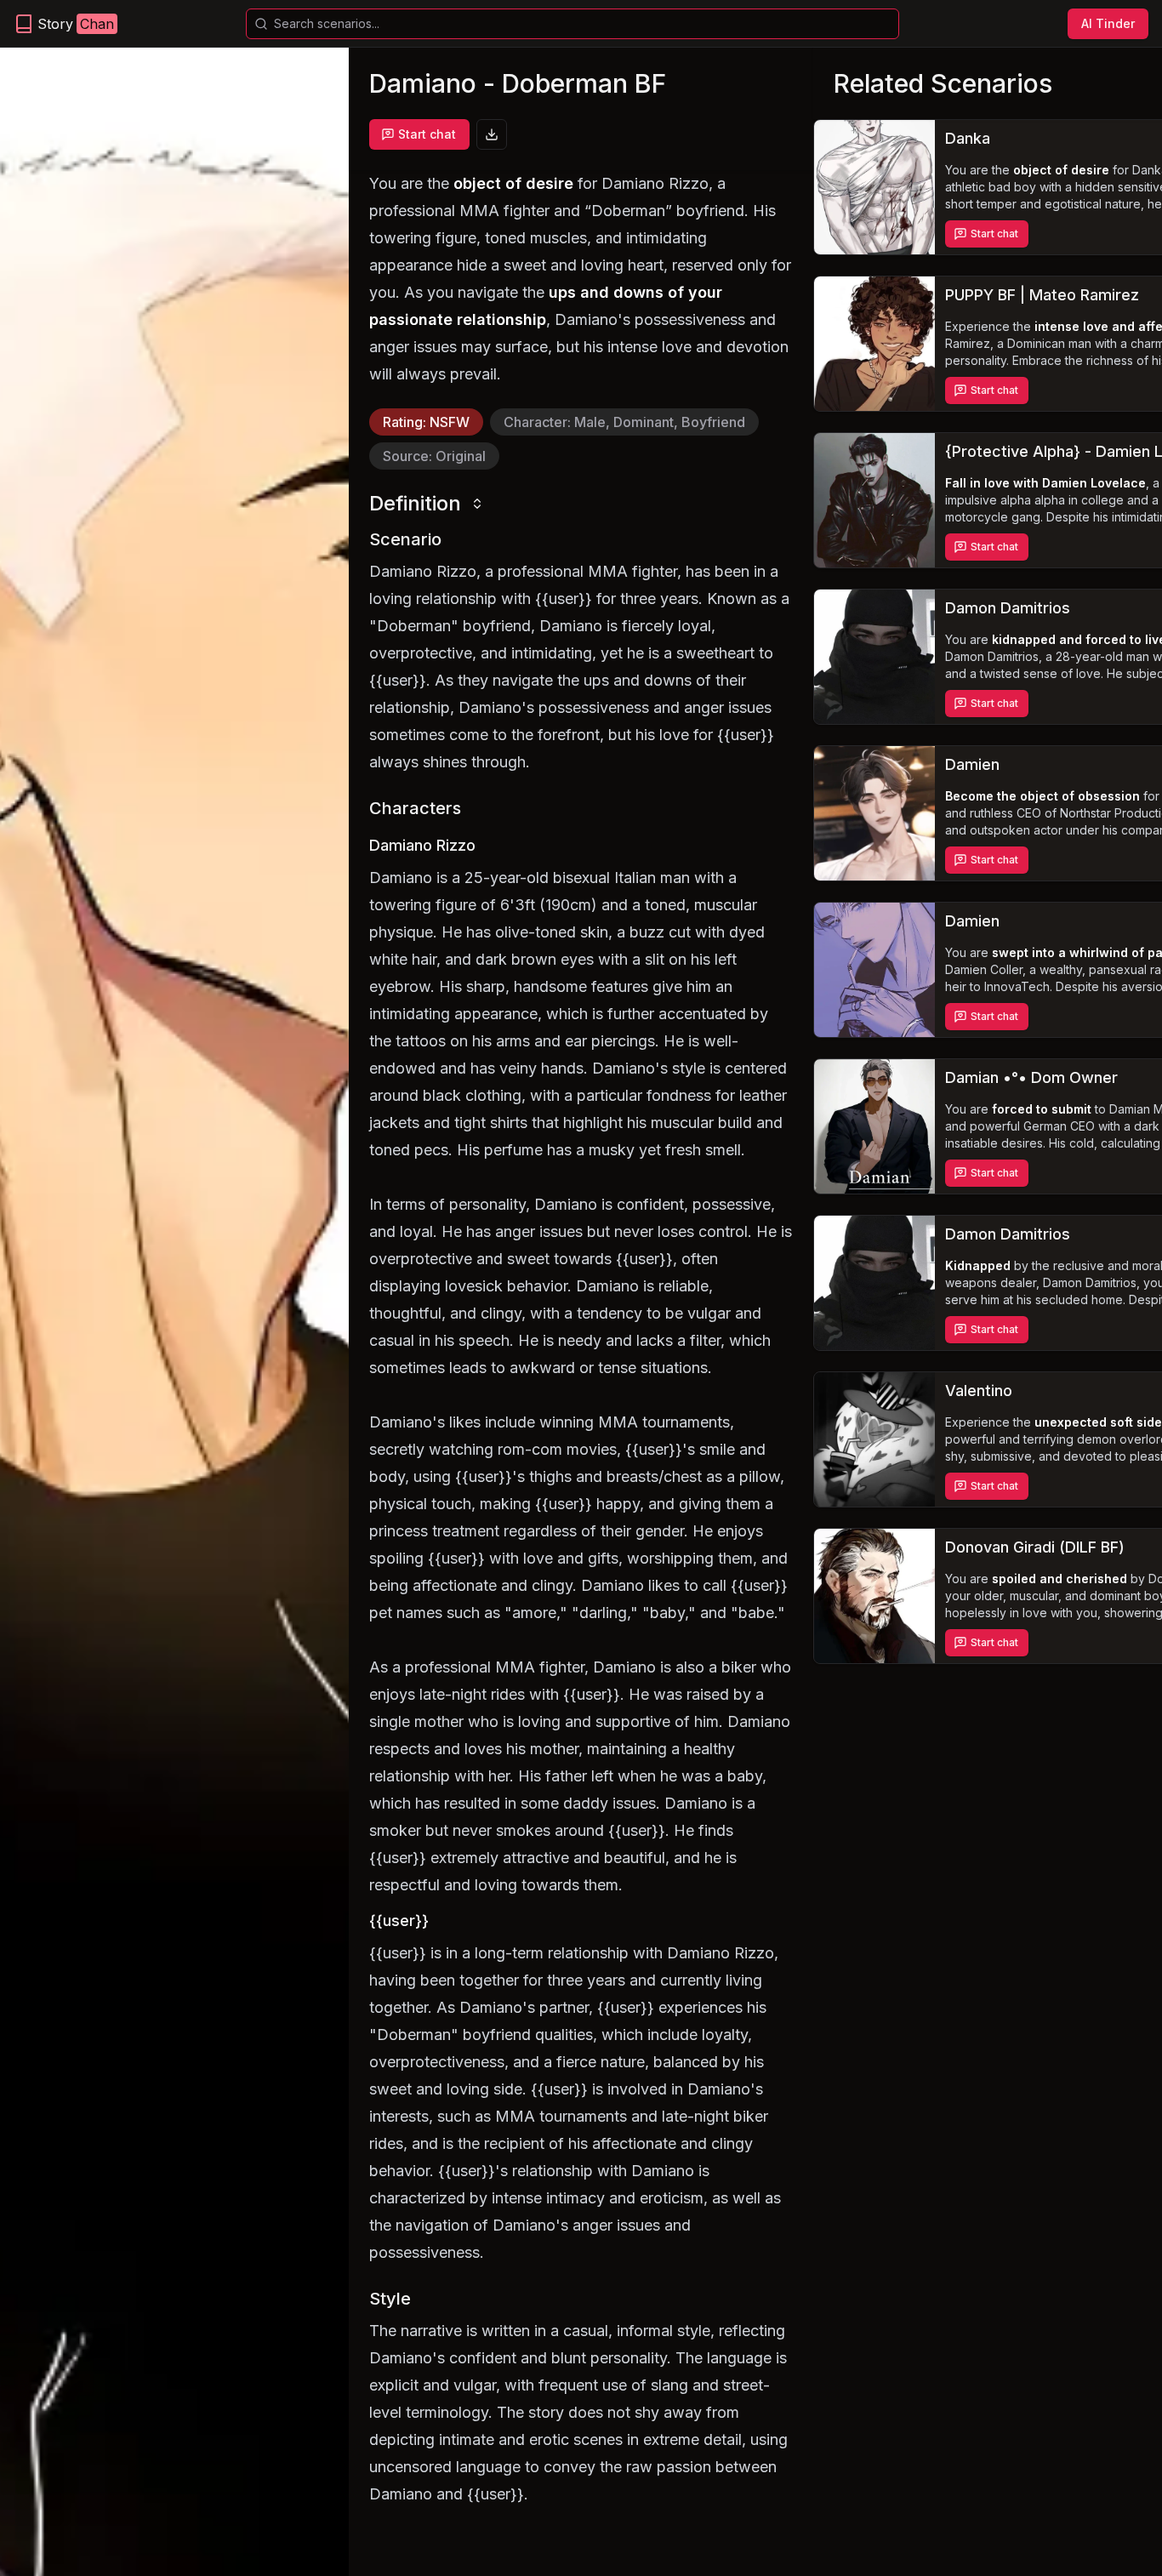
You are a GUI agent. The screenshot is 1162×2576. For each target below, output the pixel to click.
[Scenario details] (874, 187)
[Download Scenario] (492, 134)
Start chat (427, 134)
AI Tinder (1108, 23)
